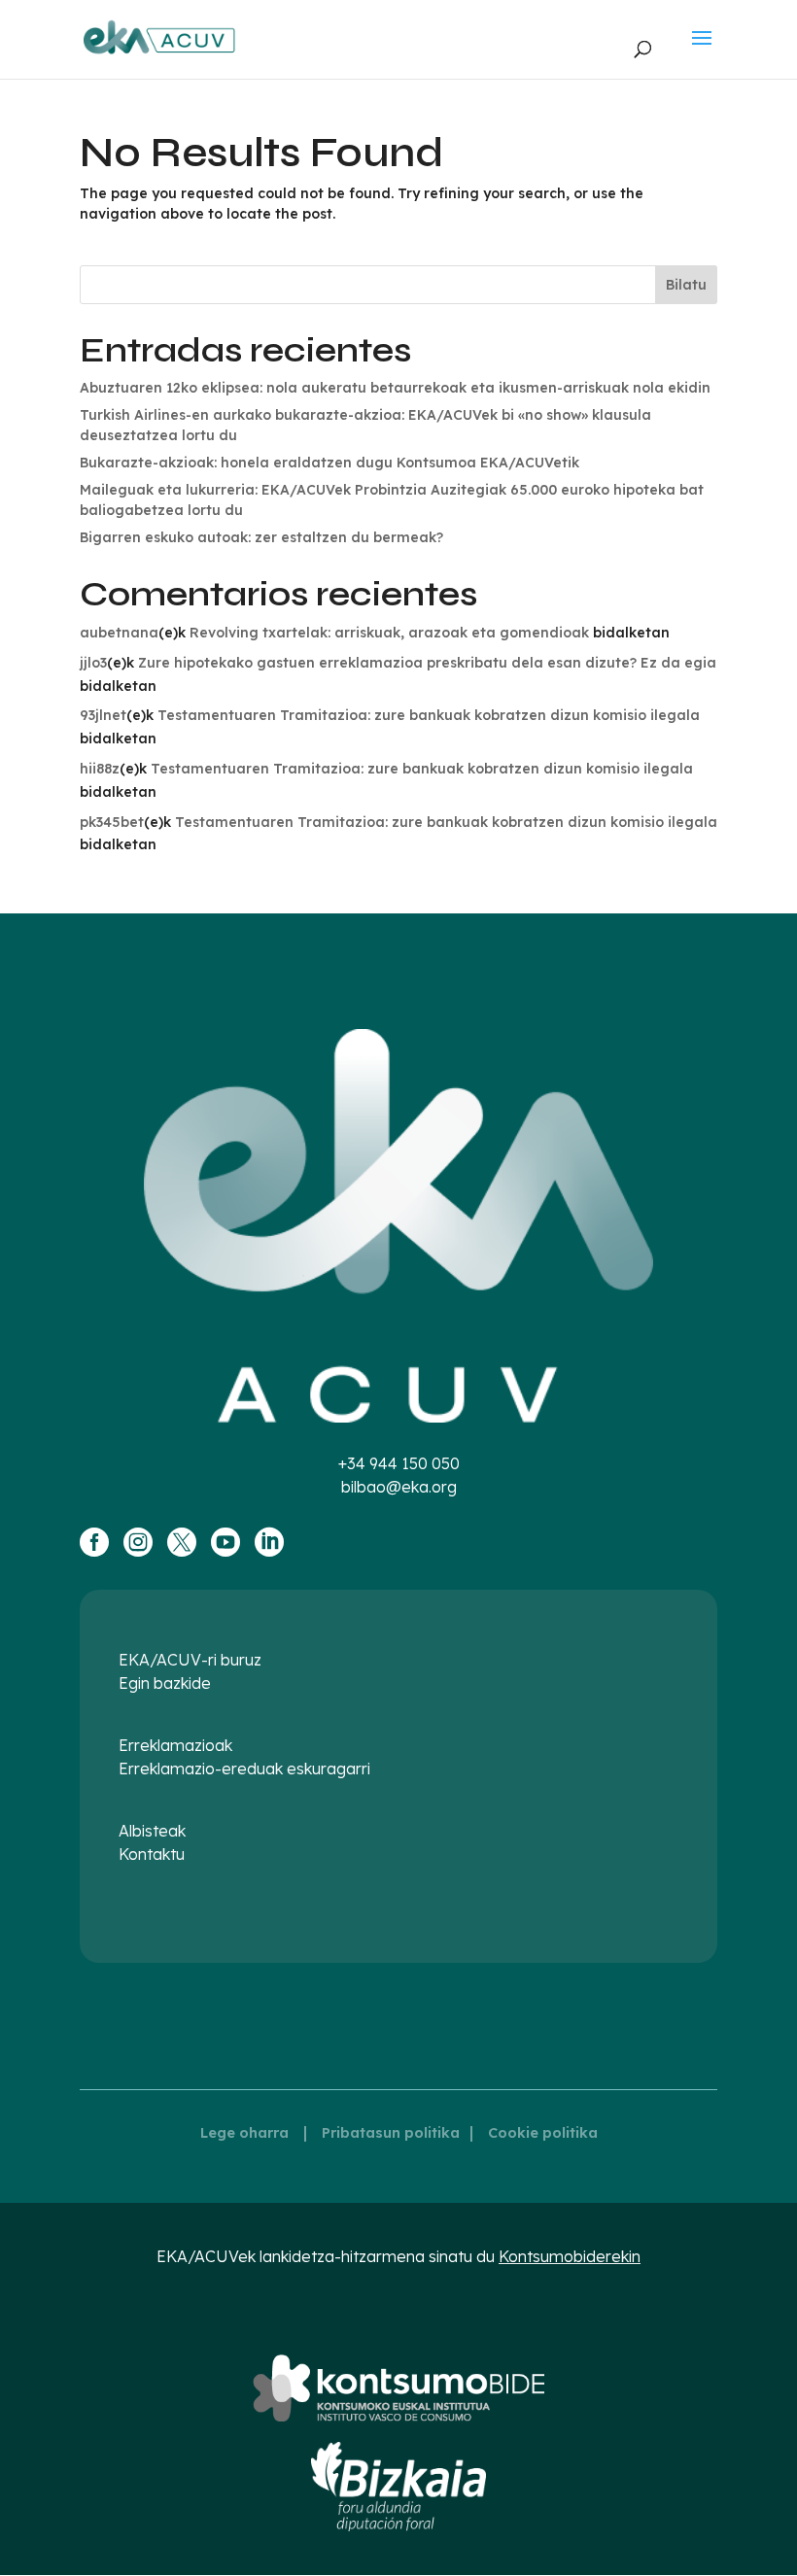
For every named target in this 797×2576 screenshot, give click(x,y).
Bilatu (686, 285)
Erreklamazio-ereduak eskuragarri (244, 1769)
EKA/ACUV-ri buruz (190, 1660)
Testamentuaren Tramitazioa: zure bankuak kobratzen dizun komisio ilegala (429, 715)
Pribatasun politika (391, 2133)
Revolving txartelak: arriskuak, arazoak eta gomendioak (389, 633)
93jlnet (103, 715)
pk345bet (112, 822)
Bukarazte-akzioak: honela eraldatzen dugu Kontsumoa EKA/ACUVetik (329, 463)
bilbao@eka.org (399, 1487)
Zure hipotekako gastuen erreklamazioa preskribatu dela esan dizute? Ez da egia (427, 663)
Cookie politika (543, 2133)
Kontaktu (152, 1854)
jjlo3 (93, 663)
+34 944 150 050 (399, 1463)
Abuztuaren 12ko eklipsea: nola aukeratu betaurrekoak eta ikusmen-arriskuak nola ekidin (395, 388)
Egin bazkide (165, 1683)
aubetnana (119, 633)
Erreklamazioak (175, 1745)
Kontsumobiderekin (570, 2256)
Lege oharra (244, 2133)
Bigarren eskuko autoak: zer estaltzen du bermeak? (261, 537)
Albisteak (152, 1831)
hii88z (100, 769)
